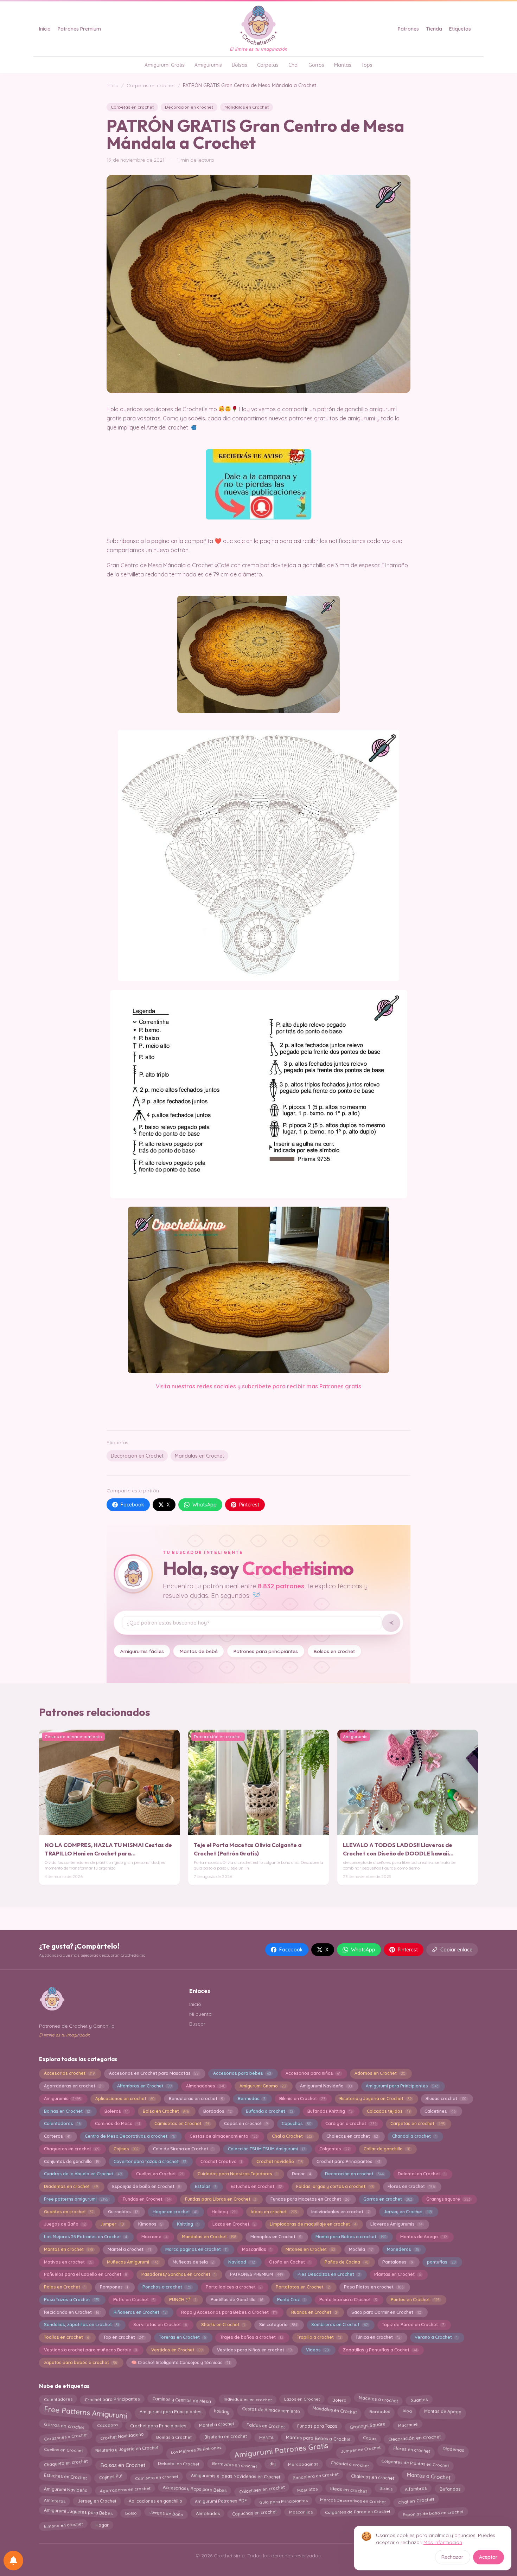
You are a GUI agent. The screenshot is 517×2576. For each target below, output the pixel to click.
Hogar (102, 2525)
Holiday (224, 2212)
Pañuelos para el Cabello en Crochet (85, 2274)
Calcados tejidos (388, 2111)
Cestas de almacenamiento (224, 2136)
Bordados (218, 2111)
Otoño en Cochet (290, 2262)
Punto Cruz (291, 2300)
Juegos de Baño (65, 2224)
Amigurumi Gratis (165, 65)
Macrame (154, 2237)
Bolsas (240, 65)
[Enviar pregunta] (391, 1623)
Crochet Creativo (221, 2161)
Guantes (419, 2399)
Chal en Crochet (416, 2500)
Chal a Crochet (292, 2136)
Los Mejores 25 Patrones (196, 2450)
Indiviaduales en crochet (340, 2212)
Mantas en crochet (69, 2249)
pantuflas (441, 2262)
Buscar (197, 2024)
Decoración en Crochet (137, 1456)
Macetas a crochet (378, 2399)
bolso (131, 2513)
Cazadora (107, 2425)
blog (407, 2410)
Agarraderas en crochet (73, 2086)
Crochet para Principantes (348, 2161)
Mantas (343, 65)
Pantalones (397, 2262)
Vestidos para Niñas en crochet (254, 2350)
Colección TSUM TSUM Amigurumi (267, 2149)
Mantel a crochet (129, 2249)
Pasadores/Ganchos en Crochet (178, 2274)
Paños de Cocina (346, 2262)
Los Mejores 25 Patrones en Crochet (85, 2237)
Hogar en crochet (175, 2212)
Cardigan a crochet (351, 2123)
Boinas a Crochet (174, 2437)
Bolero (339, 2400)
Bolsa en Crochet (166, 2111)
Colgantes (334, 2149)
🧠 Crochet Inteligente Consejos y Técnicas (181, 2362)
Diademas (454, 2449)
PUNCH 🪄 (183, 2300)
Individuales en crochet (247, 2399)
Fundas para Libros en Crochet (221, 2199)
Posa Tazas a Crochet (71, 2300)
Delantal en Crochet (422, 2174)
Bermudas (251, 2099)
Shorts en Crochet (223, 2325)
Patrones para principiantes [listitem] (266, 1651)
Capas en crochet (246, 2123)
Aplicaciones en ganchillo (155, 2500)
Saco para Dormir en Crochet (386, 2312)
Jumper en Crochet (360, 2448)
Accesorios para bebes (242, 2073)
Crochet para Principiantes (158, 2425)
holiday (222, 2410)
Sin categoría (278, 2325)
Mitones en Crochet (310, 2249)
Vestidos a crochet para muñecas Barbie (90, 2350)
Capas (369, 2438)
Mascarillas (257, 2249)
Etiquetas (460, 29)
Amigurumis (208, 65)
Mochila (361, 2249)
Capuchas (296, 2123)
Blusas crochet (446, 2099)
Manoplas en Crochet (276, 2237)
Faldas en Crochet (266, 2426)
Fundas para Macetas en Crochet (310, 2199)
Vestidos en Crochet (177, 2350)
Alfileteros (55, 2500)
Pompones (114, 2287)
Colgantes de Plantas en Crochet (415, 2464)
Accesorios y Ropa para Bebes (195, 2489)
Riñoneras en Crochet (140, 2312)
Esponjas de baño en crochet (433, 2512)
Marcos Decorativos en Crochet (353, 2501)
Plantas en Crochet (397, 2274)
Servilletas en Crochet (160, 2325)
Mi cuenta (200, 2014)
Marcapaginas (303, 2464)
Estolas (206, 2186)
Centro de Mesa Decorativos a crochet (130, 2136)
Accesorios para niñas (313, 2073)
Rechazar (452, 2557)
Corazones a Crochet (66, 2438)
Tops (367, 65)
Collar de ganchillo (387, 2149)
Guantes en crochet (69, 2212)
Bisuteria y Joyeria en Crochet (375, 2099)
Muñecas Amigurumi (133, 2262)
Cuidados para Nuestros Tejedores (238, 2174)
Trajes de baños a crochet (251, 2337)
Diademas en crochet (71, 2186)
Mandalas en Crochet (247, 107)
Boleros (116, 2111)
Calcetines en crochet (262, 2489)
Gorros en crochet (388, 2199)
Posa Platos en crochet (374, 2287)
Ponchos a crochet (167, 2287)
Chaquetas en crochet (72, 2149)
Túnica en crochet (378, 2337)
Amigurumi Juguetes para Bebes (78, 2512)
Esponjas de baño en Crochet (146, 2186)
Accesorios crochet (69, 2073)
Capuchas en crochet (254, 2513)
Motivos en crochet (68, 2262)
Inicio (45, 29)
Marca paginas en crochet (196, 2249)
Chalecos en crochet (352, 2136)
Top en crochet (124, 2337)
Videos (317, 2350)
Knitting (188, 2224)
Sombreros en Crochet (339, 2325)
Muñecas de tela (193, 2262)
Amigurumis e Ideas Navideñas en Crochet (235, 2476)
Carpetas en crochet (151, 85)
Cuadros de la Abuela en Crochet (83, 2174)
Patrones (408, 29)
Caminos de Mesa (117, 2123)
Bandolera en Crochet (315, 2475)
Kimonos (150, 2224)
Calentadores (62, 2123)
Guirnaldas (123, 2212)
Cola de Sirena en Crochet (183, 2149)
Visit (161, 1386)
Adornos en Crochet (380, 2073)
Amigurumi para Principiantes (402, 2086)
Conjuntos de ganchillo (72, 2161)
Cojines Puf (111, 2475)
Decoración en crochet (189, 107)
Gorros (316, 65)
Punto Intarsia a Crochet (348, 2300)
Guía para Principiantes (283, 2501)
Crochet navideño (279, 2161)
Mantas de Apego (423, 2237)
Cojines (126, 2149)
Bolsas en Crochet (123, 2464)
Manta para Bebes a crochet (351, 2237)
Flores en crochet (411, 2186)
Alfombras (416, 2489)
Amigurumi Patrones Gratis (281, 2450)
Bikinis (386, 2488)
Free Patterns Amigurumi (85, 2413)
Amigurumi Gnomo (263, 2086)
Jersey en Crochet (407, 2212)
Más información (443, 2542)
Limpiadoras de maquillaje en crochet (313, 2224)
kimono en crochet (63, 2525)
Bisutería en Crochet (225, 2436)
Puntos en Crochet (415, 2300)
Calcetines (440, 2111)
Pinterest (249, 1505)
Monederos (403, 2249)
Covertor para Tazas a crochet (150, 2161)
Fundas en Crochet (147, 2199)
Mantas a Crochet (429, 2476)
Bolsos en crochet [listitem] (334, 1651)
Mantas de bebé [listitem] (199, 1651)
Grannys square (448, 2199)
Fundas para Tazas (317, 2426)
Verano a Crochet (436, 2337)
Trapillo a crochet (319, 2337)
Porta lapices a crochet (234, 2287)
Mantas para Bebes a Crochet (318, 2437)
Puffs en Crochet (134, 2300)
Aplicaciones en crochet (125, 2099)
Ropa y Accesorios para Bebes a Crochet (229, 2312)
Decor (301, 2174)
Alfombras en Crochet (144, 2086)
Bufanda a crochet (269, 2111)
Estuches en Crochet (256, 2186)
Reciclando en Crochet (72, 2312)
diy (272, 2463)
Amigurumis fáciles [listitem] (142, 1651)
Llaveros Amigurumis (396, 2224)
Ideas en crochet (274, 2212)
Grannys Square (367, 2425)
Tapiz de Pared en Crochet (413, 2325)
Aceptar (488, 2557)
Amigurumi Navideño (326, 2086)
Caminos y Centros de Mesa (182, 2400)
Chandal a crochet (414, 2136)
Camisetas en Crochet (182, 2123)
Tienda (434, 29)
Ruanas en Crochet (314, 2312)
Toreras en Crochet (182, 2337)
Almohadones (206, 2086)
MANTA (266, 2438)
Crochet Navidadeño (122, 2436)
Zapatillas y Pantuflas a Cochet (380, 2350)
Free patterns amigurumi (76, 2199)
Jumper (112, 2224)
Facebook (132, 1505)
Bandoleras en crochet (196, 2099)
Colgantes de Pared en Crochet (358, 2512)
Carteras (57, 2136)
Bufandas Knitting (330, 2111)
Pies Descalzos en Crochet (329, 2274)
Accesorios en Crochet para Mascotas (154, 2073)
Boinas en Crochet (67, 2111)
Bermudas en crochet (234, 2464)
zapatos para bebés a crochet (80, 2362)
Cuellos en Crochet (160, 2174)
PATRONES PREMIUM (257, 2274)
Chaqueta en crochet (66, 2463)
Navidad (242, 2262)
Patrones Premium (79, 29)
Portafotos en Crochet (303, 2287)
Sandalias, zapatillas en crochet (81, 2325)
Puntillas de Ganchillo (237, 2300)
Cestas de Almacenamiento (271, 2410)
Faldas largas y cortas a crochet (335, 2186)
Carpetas (268, 65)
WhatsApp (205, 1505)
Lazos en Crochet (234, 2224)
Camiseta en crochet (157, 2477)
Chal (293, 65)
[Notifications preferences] (13, 2561)
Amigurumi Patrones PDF (221, 2501)
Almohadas (208, 2512)
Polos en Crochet (65, 2287)
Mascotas (307, 2490)
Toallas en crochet (66, 2337)
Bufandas (450, 2488)
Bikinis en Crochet (302, 2099)
